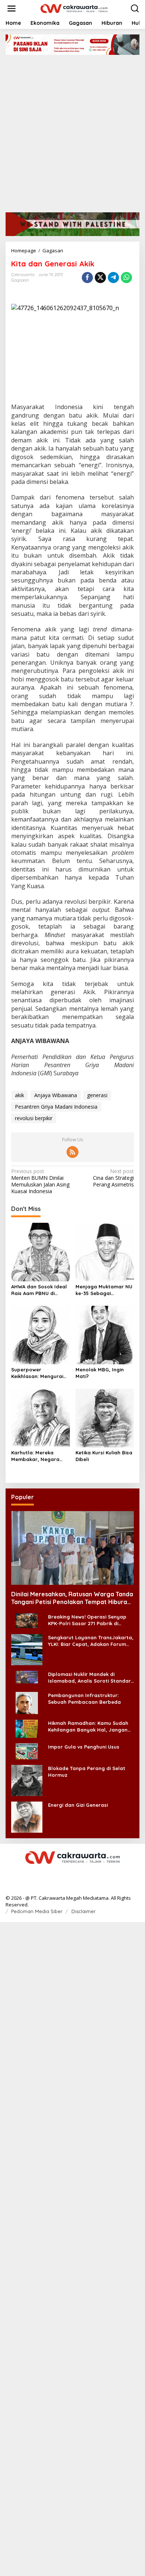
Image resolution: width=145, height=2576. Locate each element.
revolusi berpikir (34, 1118)
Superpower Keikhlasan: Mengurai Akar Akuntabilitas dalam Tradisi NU (37, 1373)
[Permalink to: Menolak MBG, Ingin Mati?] (105, 1334)
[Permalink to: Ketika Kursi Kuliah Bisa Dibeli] (105, 1417)
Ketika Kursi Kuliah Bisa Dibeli (104, 1456)
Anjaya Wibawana (56, 1095)
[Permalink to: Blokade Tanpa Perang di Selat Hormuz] (27, 1780)
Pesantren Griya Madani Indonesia (56, 1107)
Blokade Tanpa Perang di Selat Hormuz (87, 1772)
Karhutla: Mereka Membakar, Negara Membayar (35, 1456)
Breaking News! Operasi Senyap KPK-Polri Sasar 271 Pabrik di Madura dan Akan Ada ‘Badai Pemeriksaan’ (87, 1620)
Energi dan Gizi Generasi (78, 1805)
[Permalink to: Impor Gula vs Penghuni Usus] (27, 1751)
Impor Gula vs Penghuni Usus (84, 1747)
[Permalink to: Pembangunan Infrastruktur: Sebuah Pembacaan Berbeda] (27, 1702)
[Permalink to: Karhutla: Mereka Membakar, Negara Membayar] (41, 1417)
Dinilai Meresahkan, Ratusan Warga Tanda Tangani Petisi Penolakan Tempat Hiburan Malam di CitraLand (72, 1598)
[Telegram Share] (113, 278)
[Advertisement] (72, 131)
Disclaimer (83, 1911)
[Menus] (12, 9)
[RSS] (72, 1152)
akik (20, 1095)
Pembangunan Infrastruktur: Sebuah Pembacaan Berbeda (84, 1699)
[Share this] (87, 278)
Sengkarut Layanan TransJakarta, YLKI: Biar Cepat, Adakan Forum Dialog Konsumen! (91, 1641)
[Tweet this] (100, 278)
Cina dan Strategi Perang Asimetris (113, 1178)
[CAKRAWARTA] (74, 8)
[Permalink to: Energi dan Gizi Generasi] (27, 1816)
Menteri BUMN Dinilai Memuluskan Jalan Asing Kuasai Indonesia (40, 1181)
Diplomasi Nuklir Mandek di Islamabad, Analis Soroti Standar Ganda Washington (89, 1678)
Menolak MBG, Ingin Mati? (100, 1373)
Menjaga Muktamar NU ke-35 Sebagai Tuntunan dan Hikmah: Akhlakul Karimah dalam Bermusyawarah (104, 1290)
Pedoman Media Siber (37, 1911)
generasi (97, 1095)
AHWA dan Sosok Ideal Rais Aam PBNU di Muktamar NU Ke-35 (39, 1290)
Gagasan (20, 280)
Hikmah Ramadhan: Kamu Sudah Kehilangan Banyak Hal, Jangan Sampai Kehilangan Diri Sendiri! (88, 1727)
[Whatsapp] (126, 278)
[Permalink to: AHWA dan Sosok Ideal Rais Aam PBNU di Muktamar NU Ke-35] (41, 1252)
